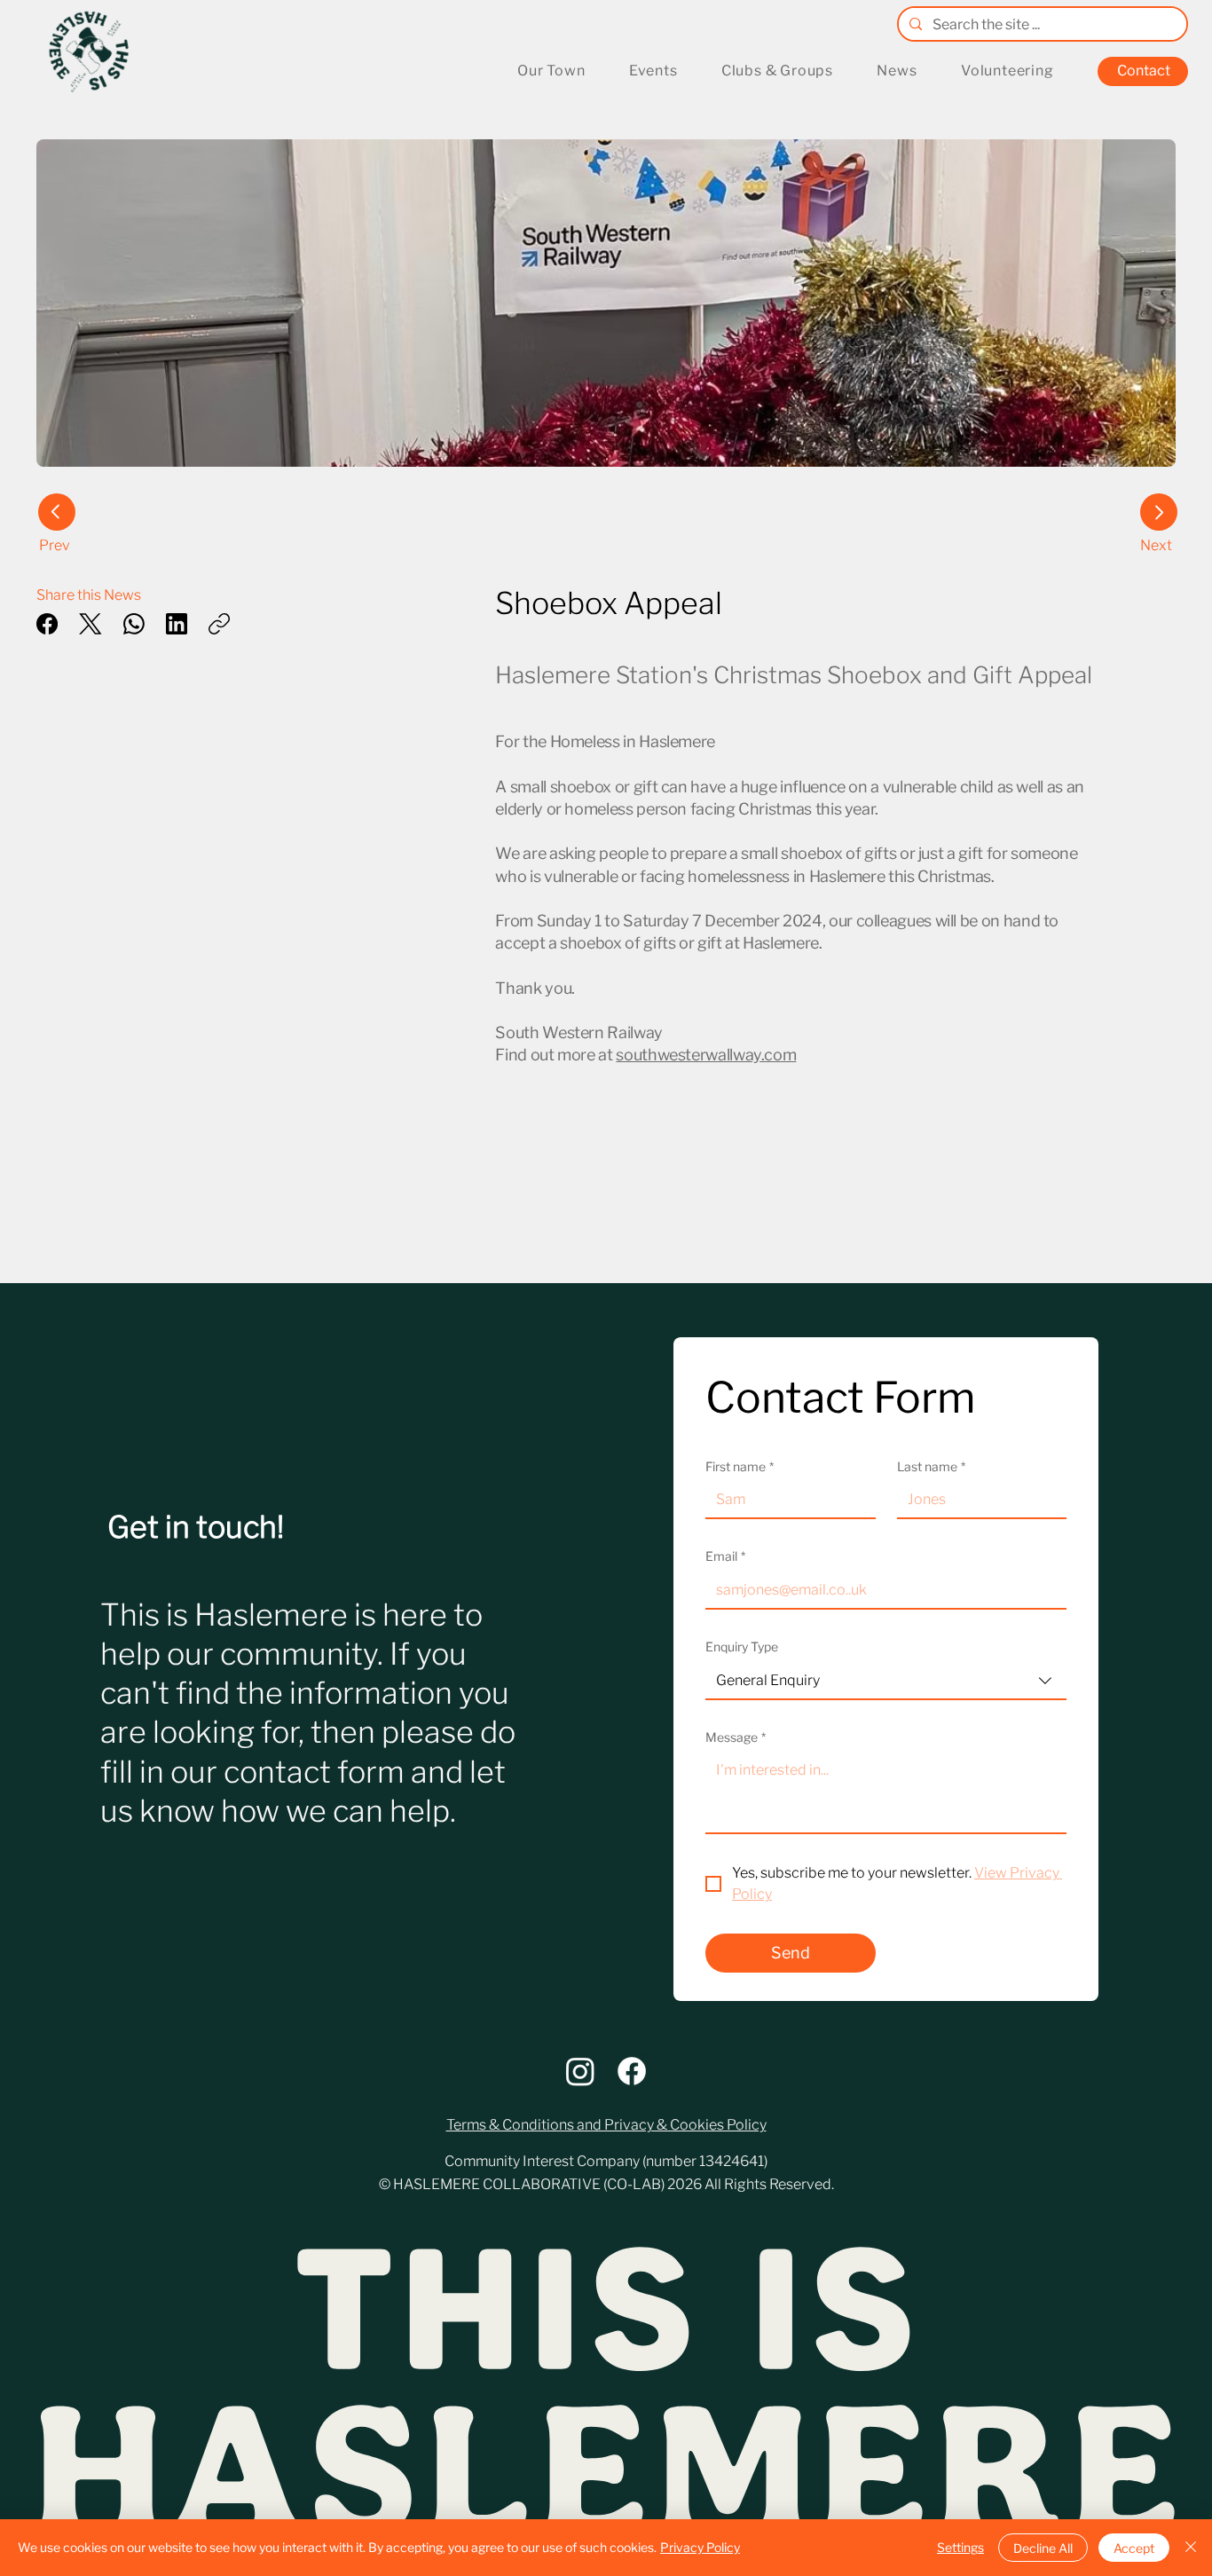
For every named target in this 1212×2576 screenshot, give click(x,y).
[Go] (1159, 512)
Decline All (1043, 2548)
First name (740, 1466)
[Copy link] (219, 624)
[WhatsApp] (134, 624)
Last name (931, 1466)
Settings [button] (960, 2547)
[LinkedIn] (177, 624)
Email (725, 1556)
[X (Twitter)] (91, 624)
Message (736, 1737)
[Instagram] (580, 2071)
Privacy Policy (700, 2547)
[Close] (1191, 2548)
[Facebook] (47, 624)
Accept (1134, 2548)
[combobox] (886, 1682)
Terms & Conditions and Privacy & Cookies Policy (606, 2125)
